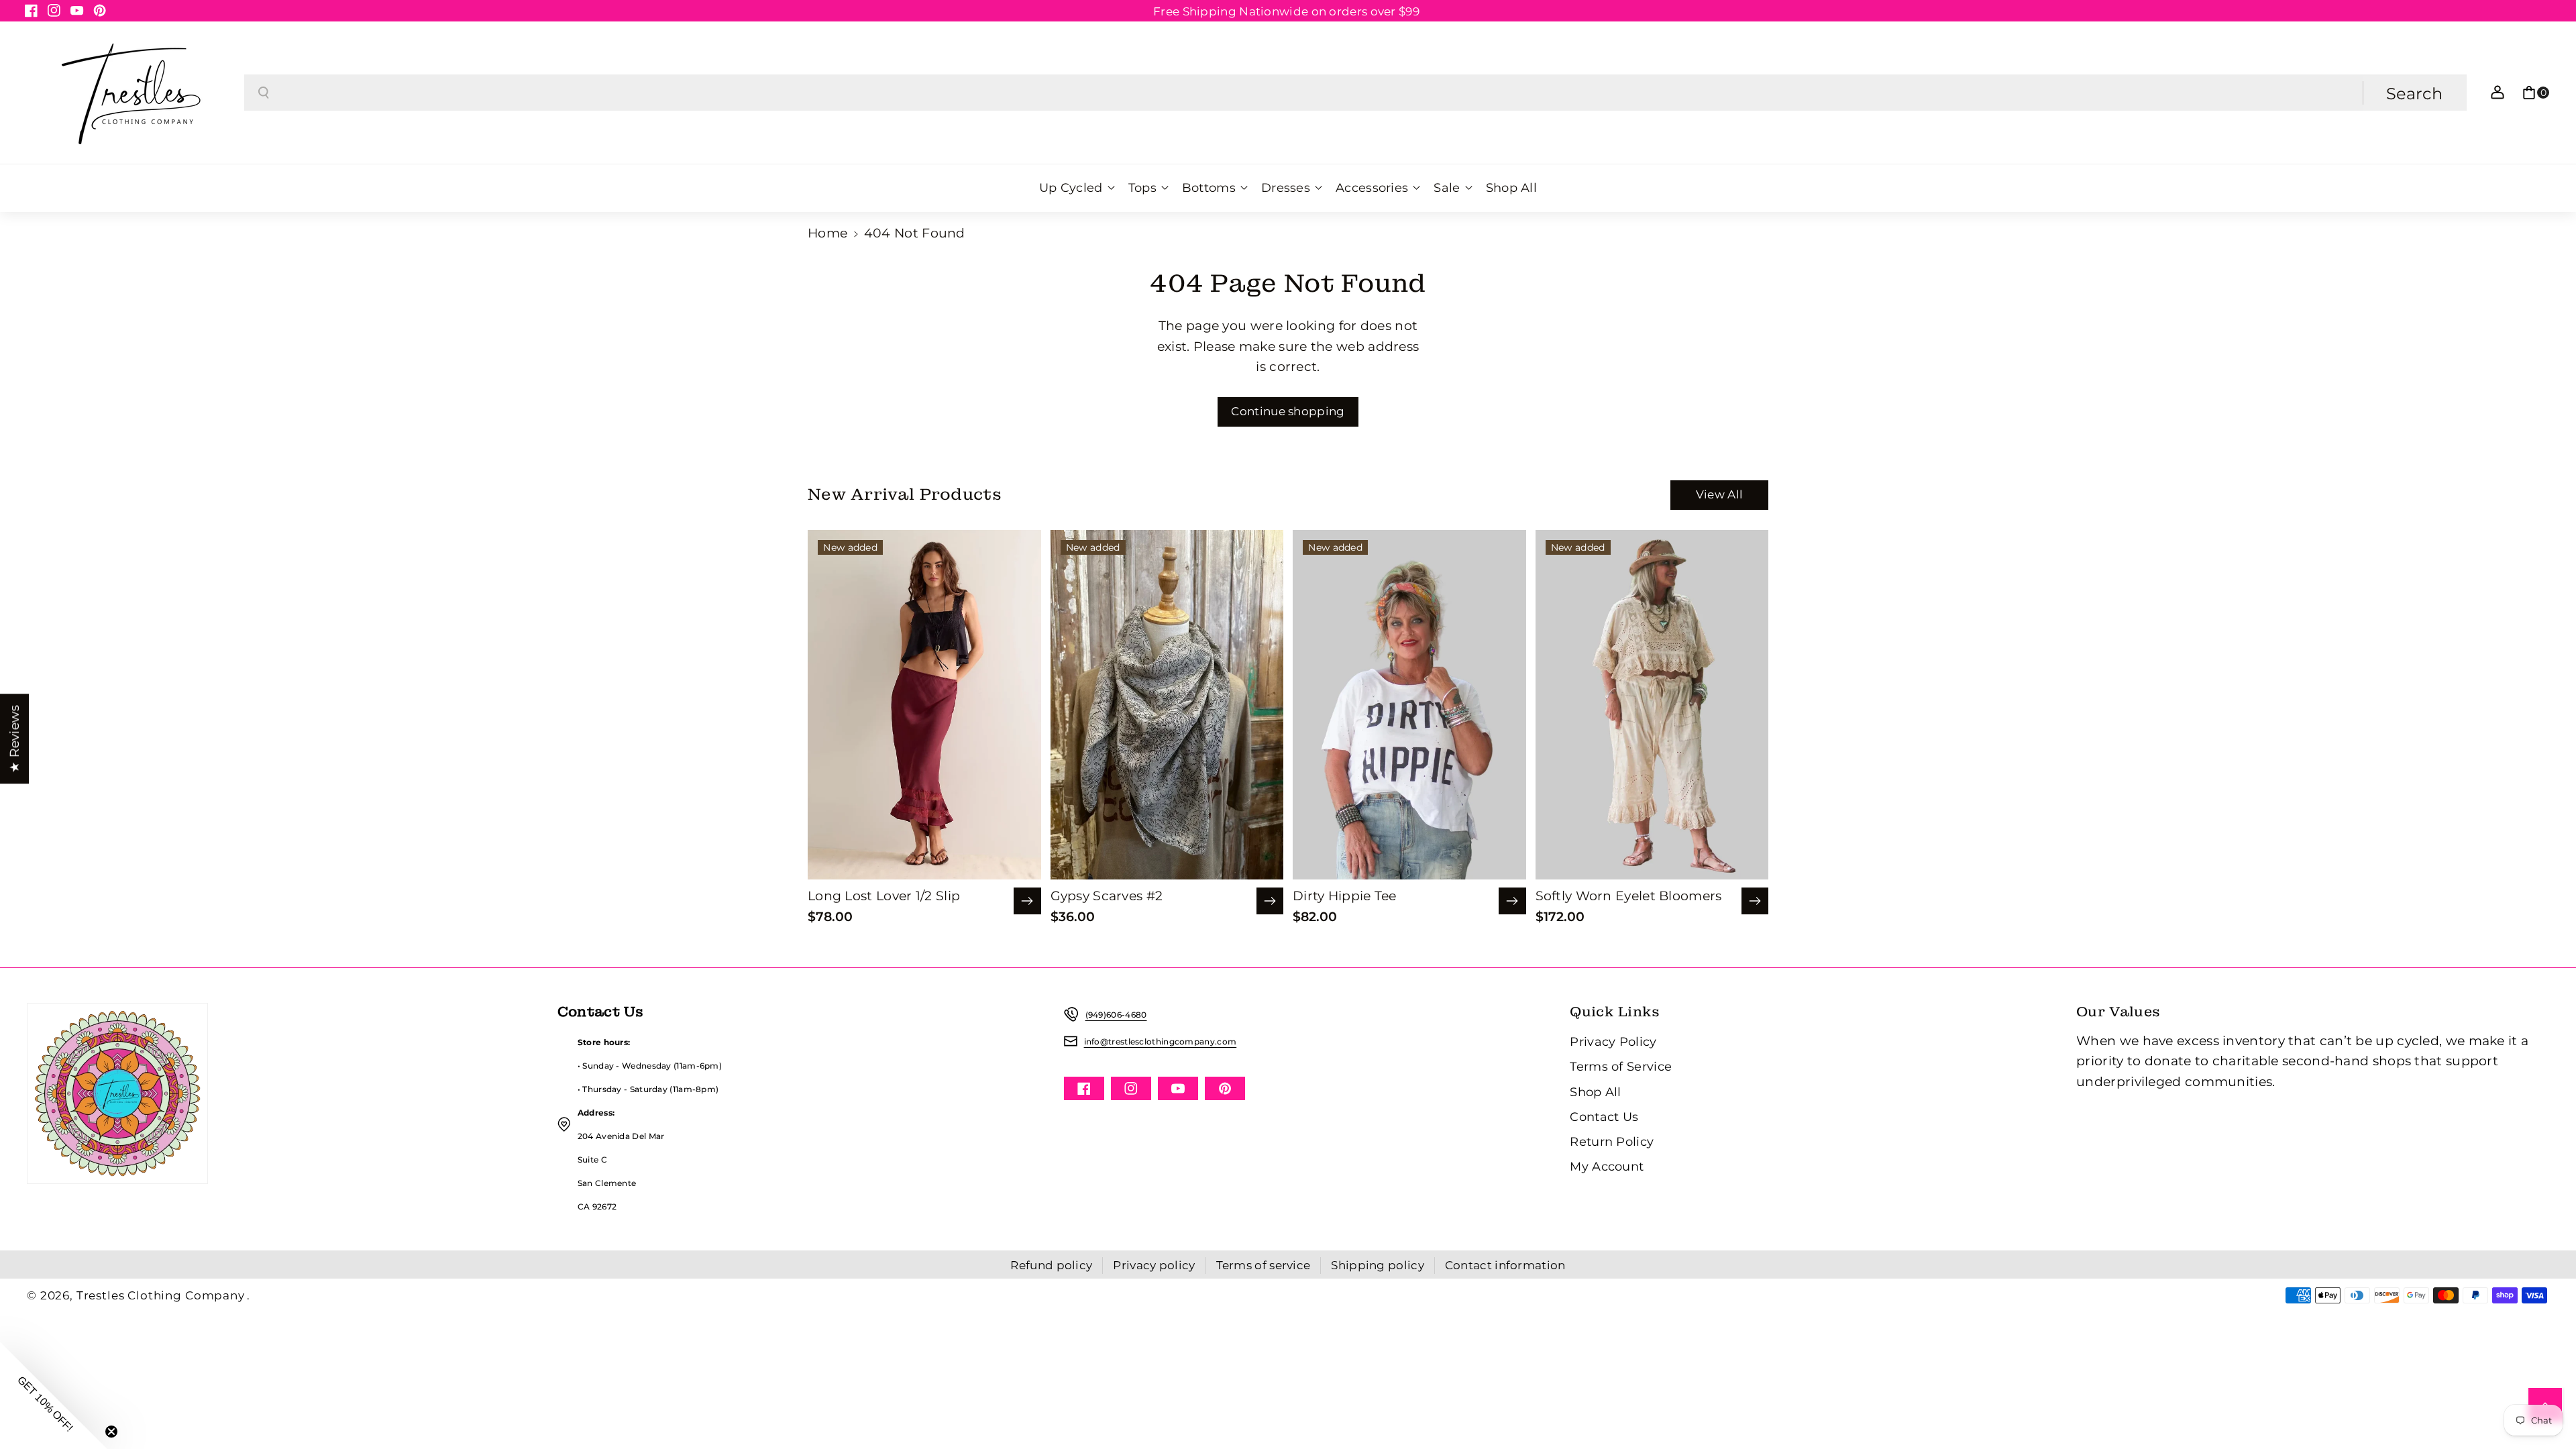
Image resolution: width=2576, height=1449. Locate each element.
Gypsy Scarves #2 (1107, 896)
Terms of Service (1621, 1066)
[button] (2536, 93)
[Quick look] (1027, 901)
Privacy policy (1154, 1265)
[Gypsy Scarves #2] (1167, 705)
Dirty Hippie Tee (1345, 896)
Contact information (1505, 1265)
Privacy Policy (1613, 1041)
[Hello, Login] (2498, 93)
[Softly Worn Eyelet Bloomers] (1652, 705)
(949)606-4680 (1116, 1015)
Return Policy (1612, 1141)
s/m (1371, 780)
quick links (1615, 1012)
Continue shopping (1288, 411)
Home (827, 233)
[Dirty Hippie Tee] (1409, 705)
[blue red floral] (1123, 805)
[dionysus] (880, 804)
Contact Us (1604, 1117)
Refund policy (1051, 1265)
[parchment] (1365, 805)
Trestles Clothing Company (161, 1295)
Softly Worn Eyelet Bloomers (1629, 896)
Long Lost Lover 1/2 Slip (884, 896)
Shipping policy (1378, 1265)
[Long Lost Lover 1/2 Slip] (924, 705)
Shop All (1595, 1092)
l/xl (1410, 780)
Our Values (2118, 1012)
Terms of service (1264, 1265)
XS (882, 777)
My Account (1607, 1166)
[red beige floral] (1159, 805)
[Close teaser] (111, 1432)
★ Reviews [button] (14, 739)
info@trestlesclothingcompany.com (1161, 1041)
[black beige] (1141, 805)
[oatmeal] (1608, 805)
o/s (1610, 780)
